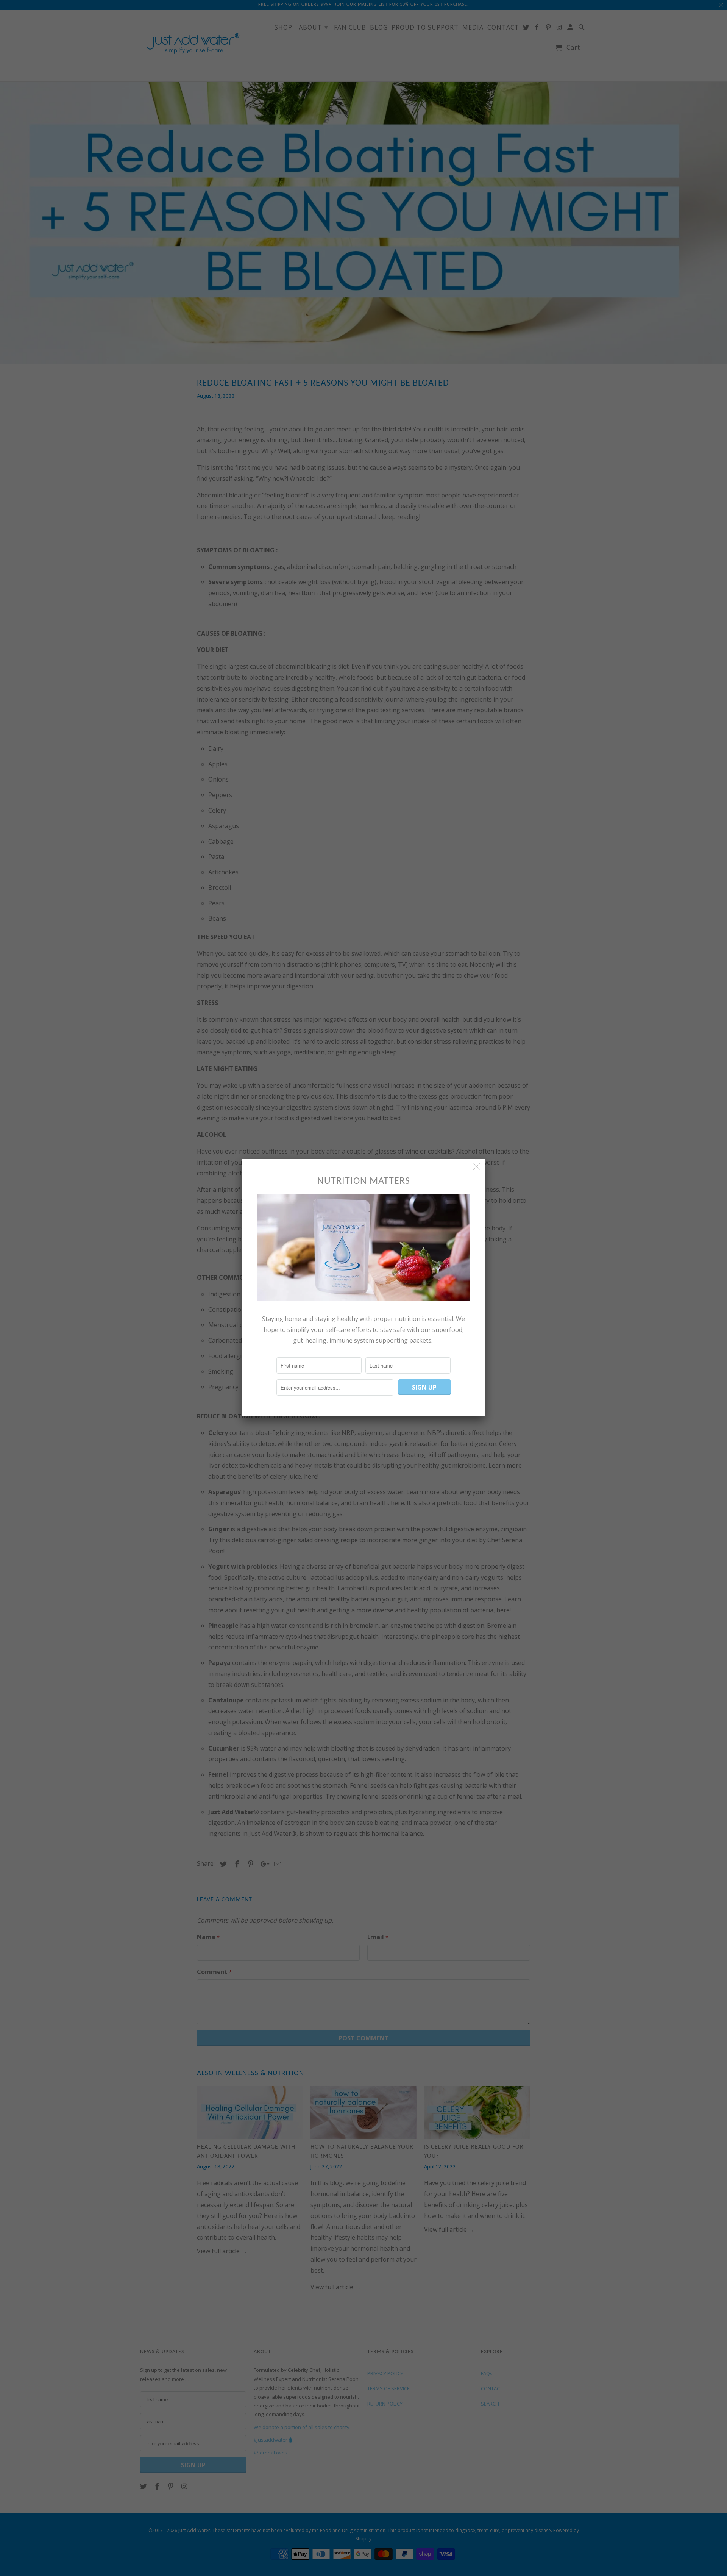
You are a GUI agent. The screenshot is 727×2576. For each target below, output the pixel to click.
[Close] (477, 1167)
